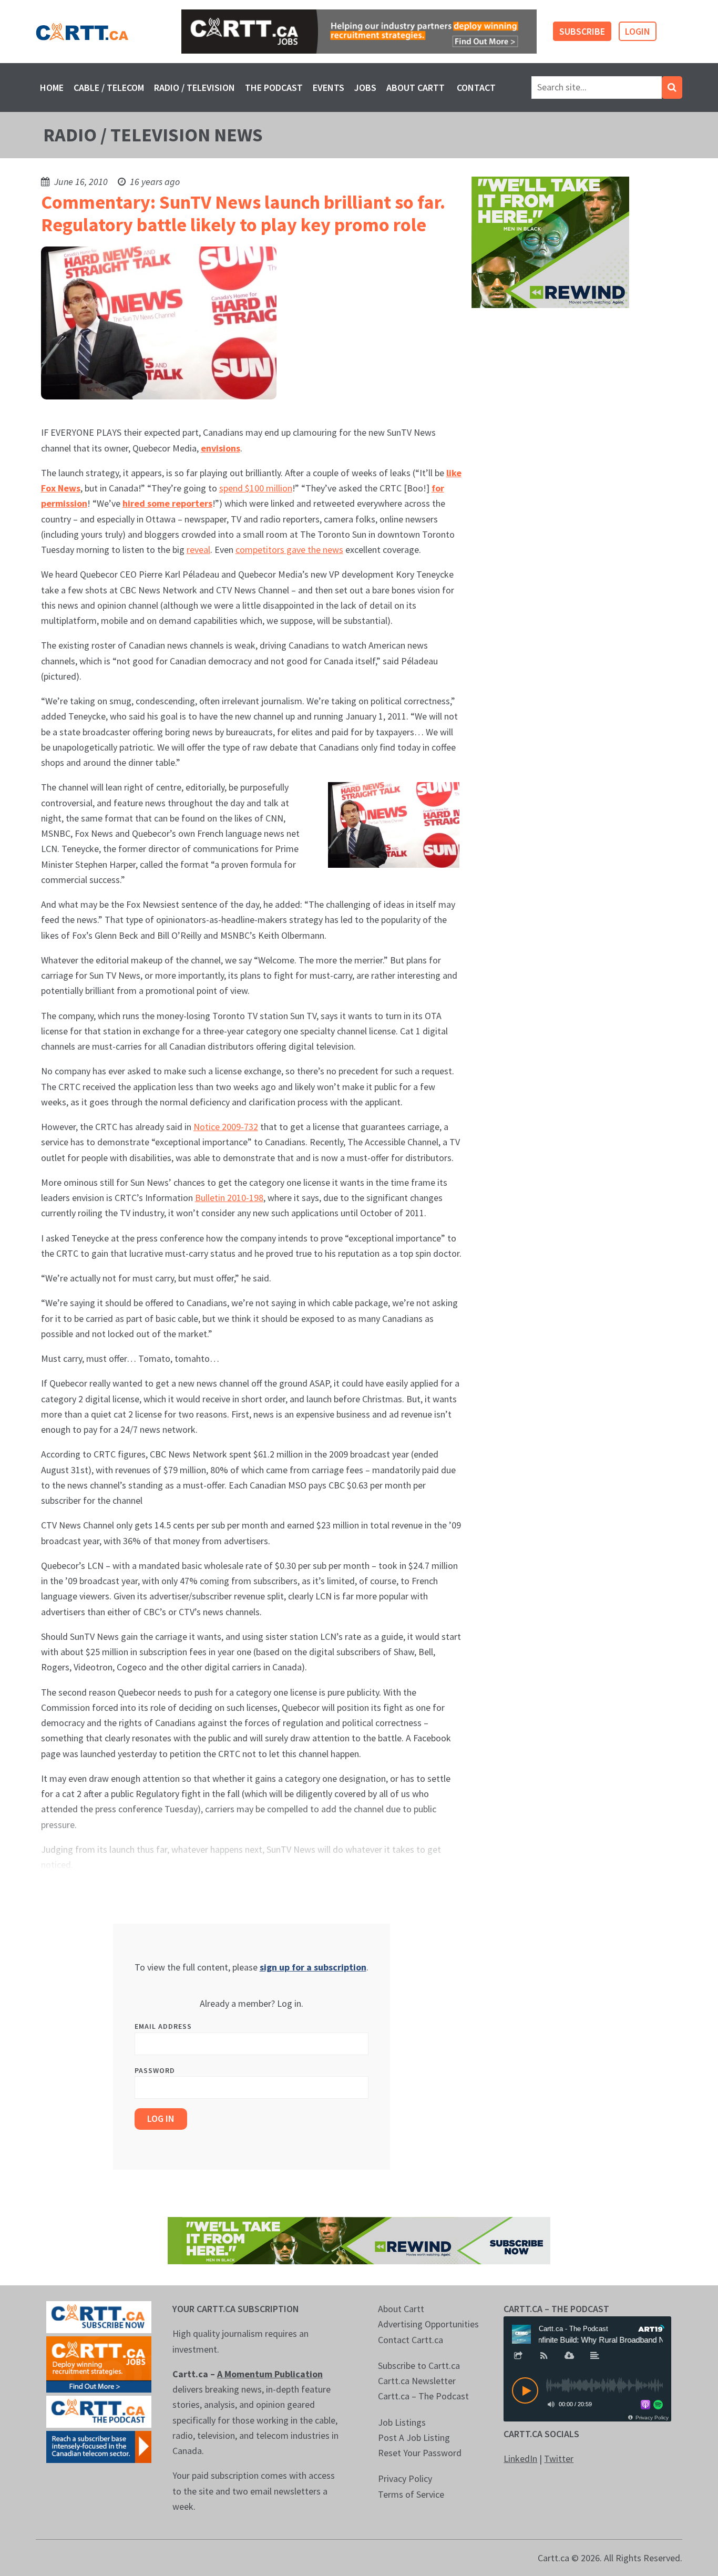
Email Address (163, 2026)
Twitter (559, 2459)
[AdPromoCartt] (99, 2446)
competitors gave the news (289, 550)
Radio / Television (194, 88)
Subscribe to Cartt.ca (419, 2365)
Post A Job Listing (414, 2438)
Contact (476, 88)
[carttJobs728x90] (359, 32)
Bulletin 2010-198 (229, 1198)
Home (52, 88)
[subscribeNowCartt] (99, 2316)
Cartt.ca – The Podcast (423, 2396)
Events (329, 88)
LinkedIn (520, 2459)
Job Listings (402, 2422)
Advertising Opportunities (428, 2324)
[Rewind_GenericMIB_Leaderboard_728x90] (359, 2240)
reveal (198, 550)
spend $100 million (256, 488)
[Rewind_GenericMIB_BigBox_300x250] (550, 242)
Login (638, 31)
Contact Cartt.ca (411, 2340)
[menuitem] (52, 88)
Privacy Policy (405, 2478)
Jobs (365, 88)
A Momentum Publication (270, 2374)
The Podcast (274, 88)
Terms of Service (411, 2494)
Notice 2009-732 (226, 1127)
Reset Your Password (420, 2453)
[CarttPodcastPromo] (99, 2411)
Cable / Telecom (109, 88)
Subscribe (582, 31)
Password (155, 2070)
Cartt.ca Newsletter (417, 2381)
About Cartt (416, 88)
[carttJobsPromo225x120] (99, 2363)
